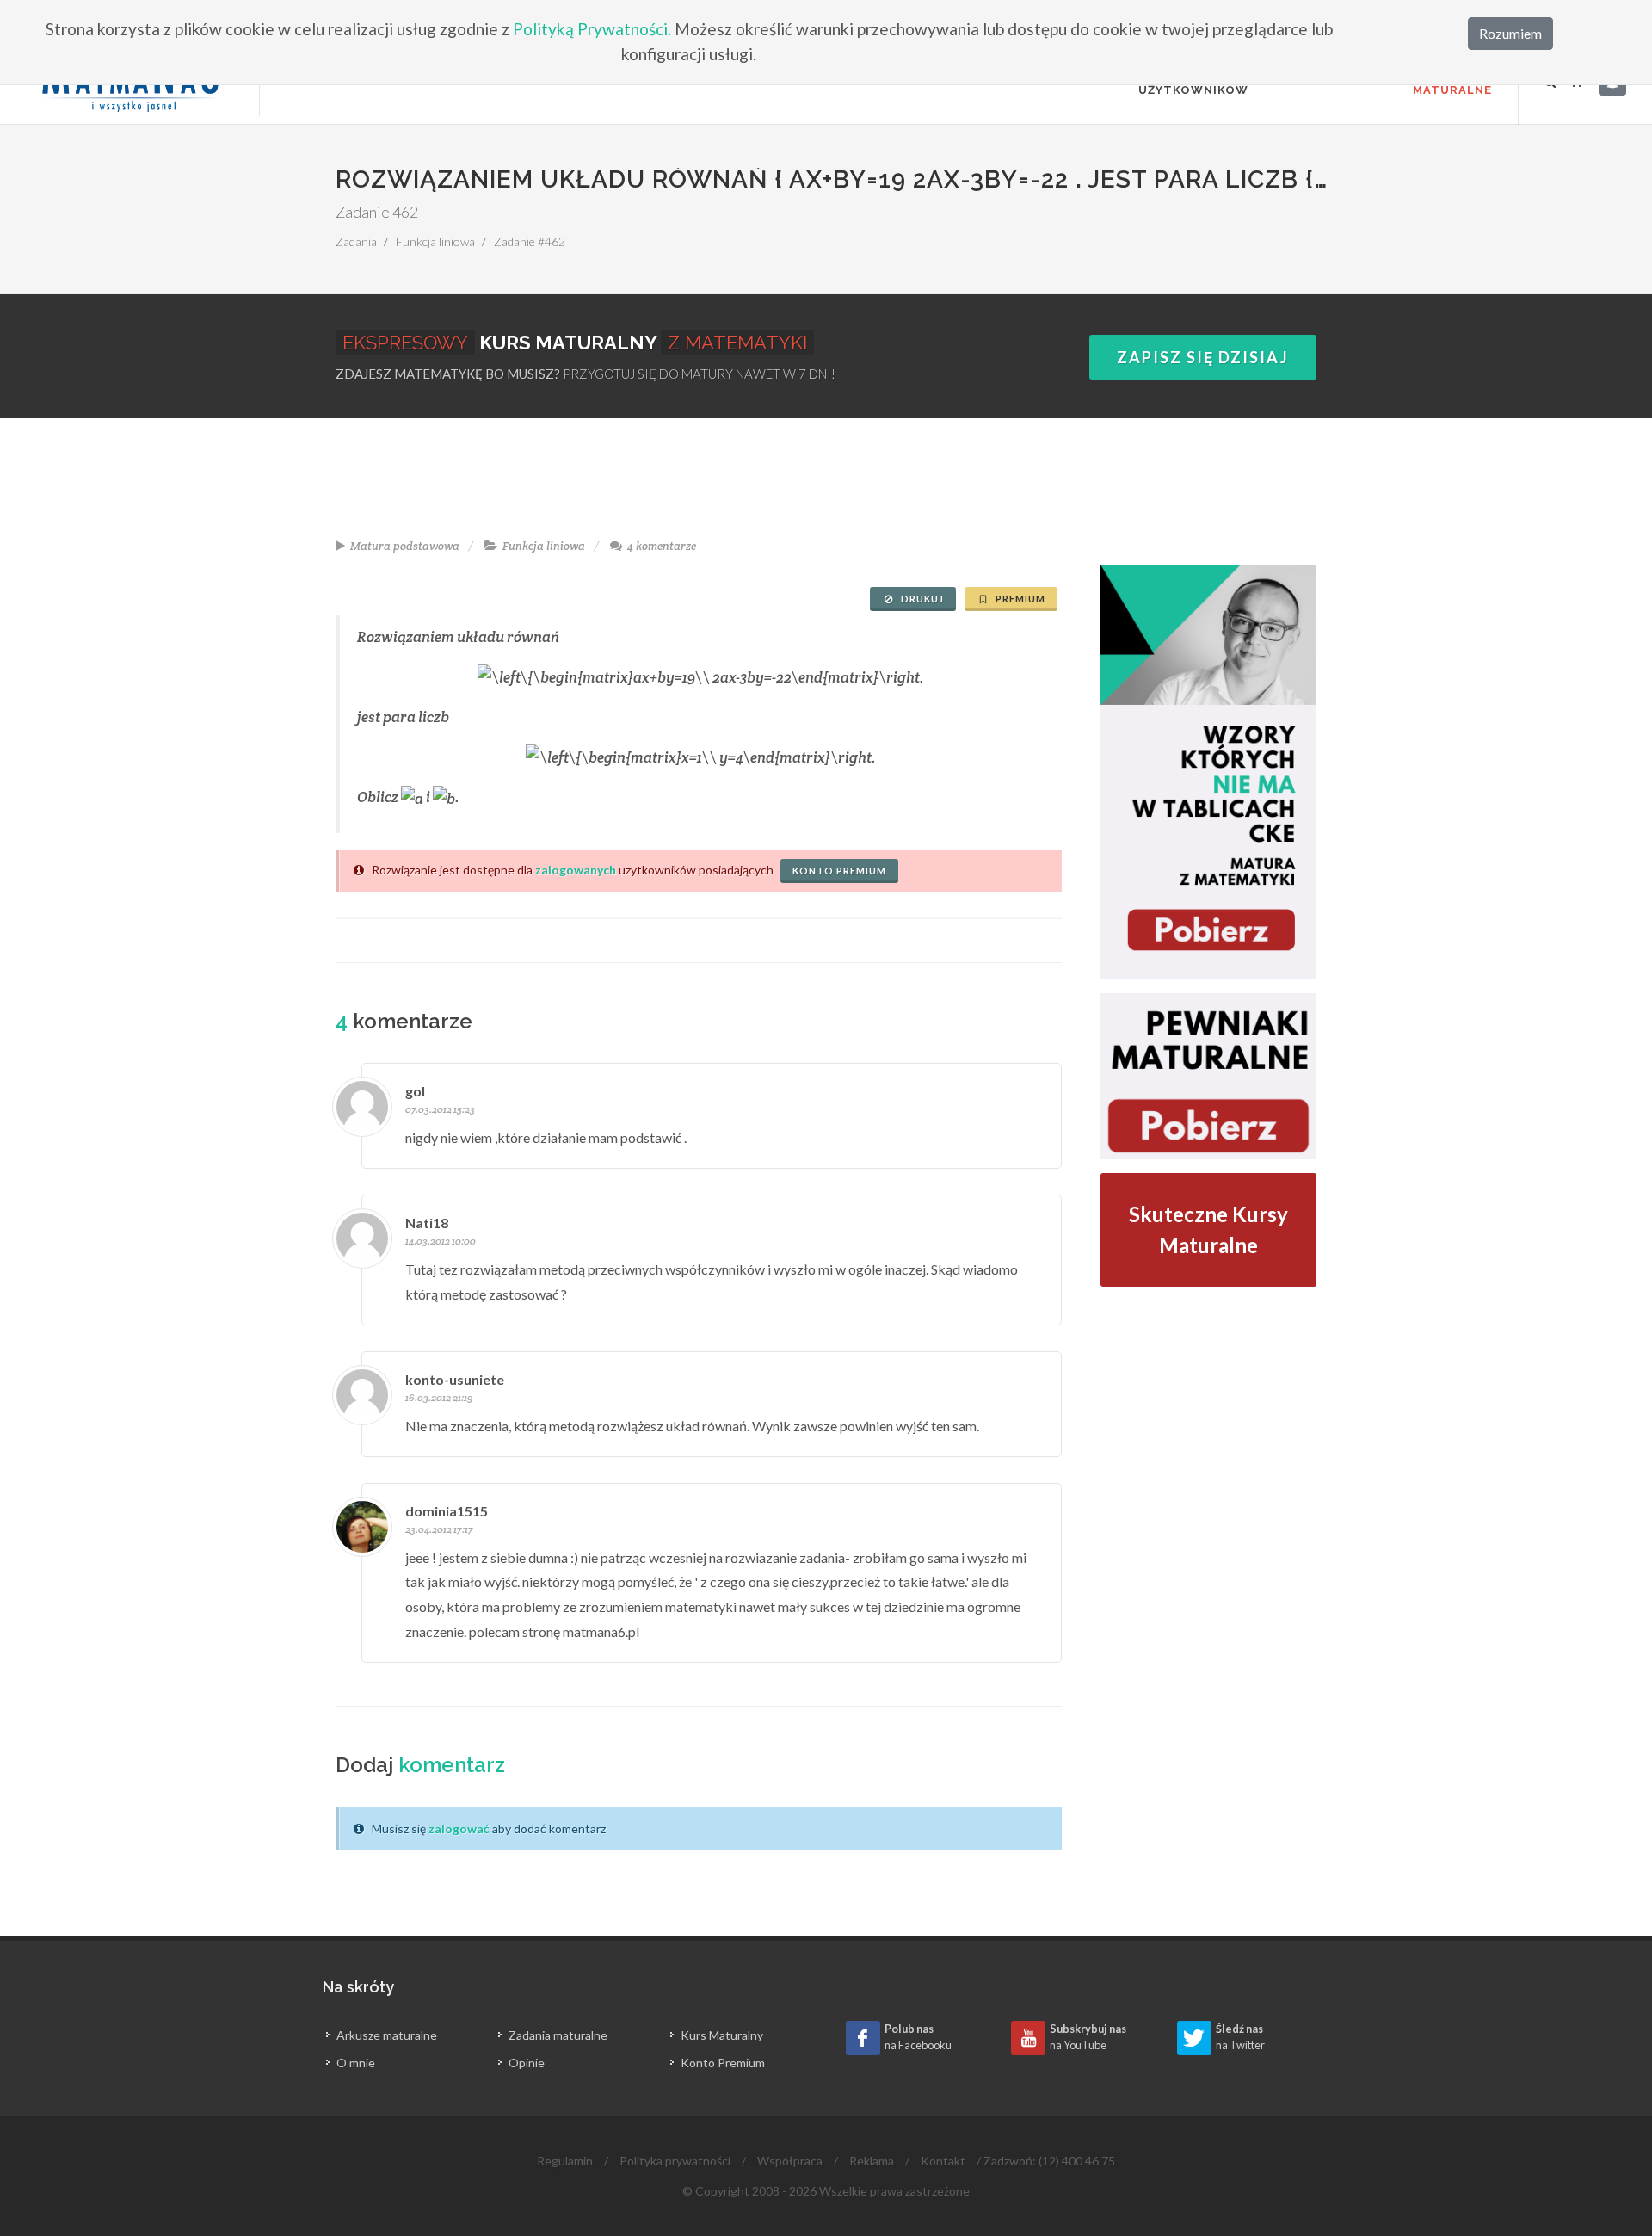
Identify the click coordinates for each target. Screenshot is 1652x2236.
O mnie (356, 2063)
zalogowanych (576, 870)
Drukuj (921, 599)
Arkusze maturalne (387, 2035)
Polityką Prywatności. (592, 29)
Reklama (872, 2161)
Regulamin (565, 2161)
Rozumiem (1510, 33)
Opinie (527, 2063)
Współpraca (790, 2161)
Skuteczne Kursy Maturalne (1208, 1229)
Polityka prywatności (675, 2161)
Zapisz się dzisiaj (1203, 357)
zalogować (459, 1828)
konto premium (839, 871)
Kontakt (943, 2161)
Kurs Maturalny (722, 2035)
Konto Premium (723, 2063)
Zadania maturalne (558, 2035)
